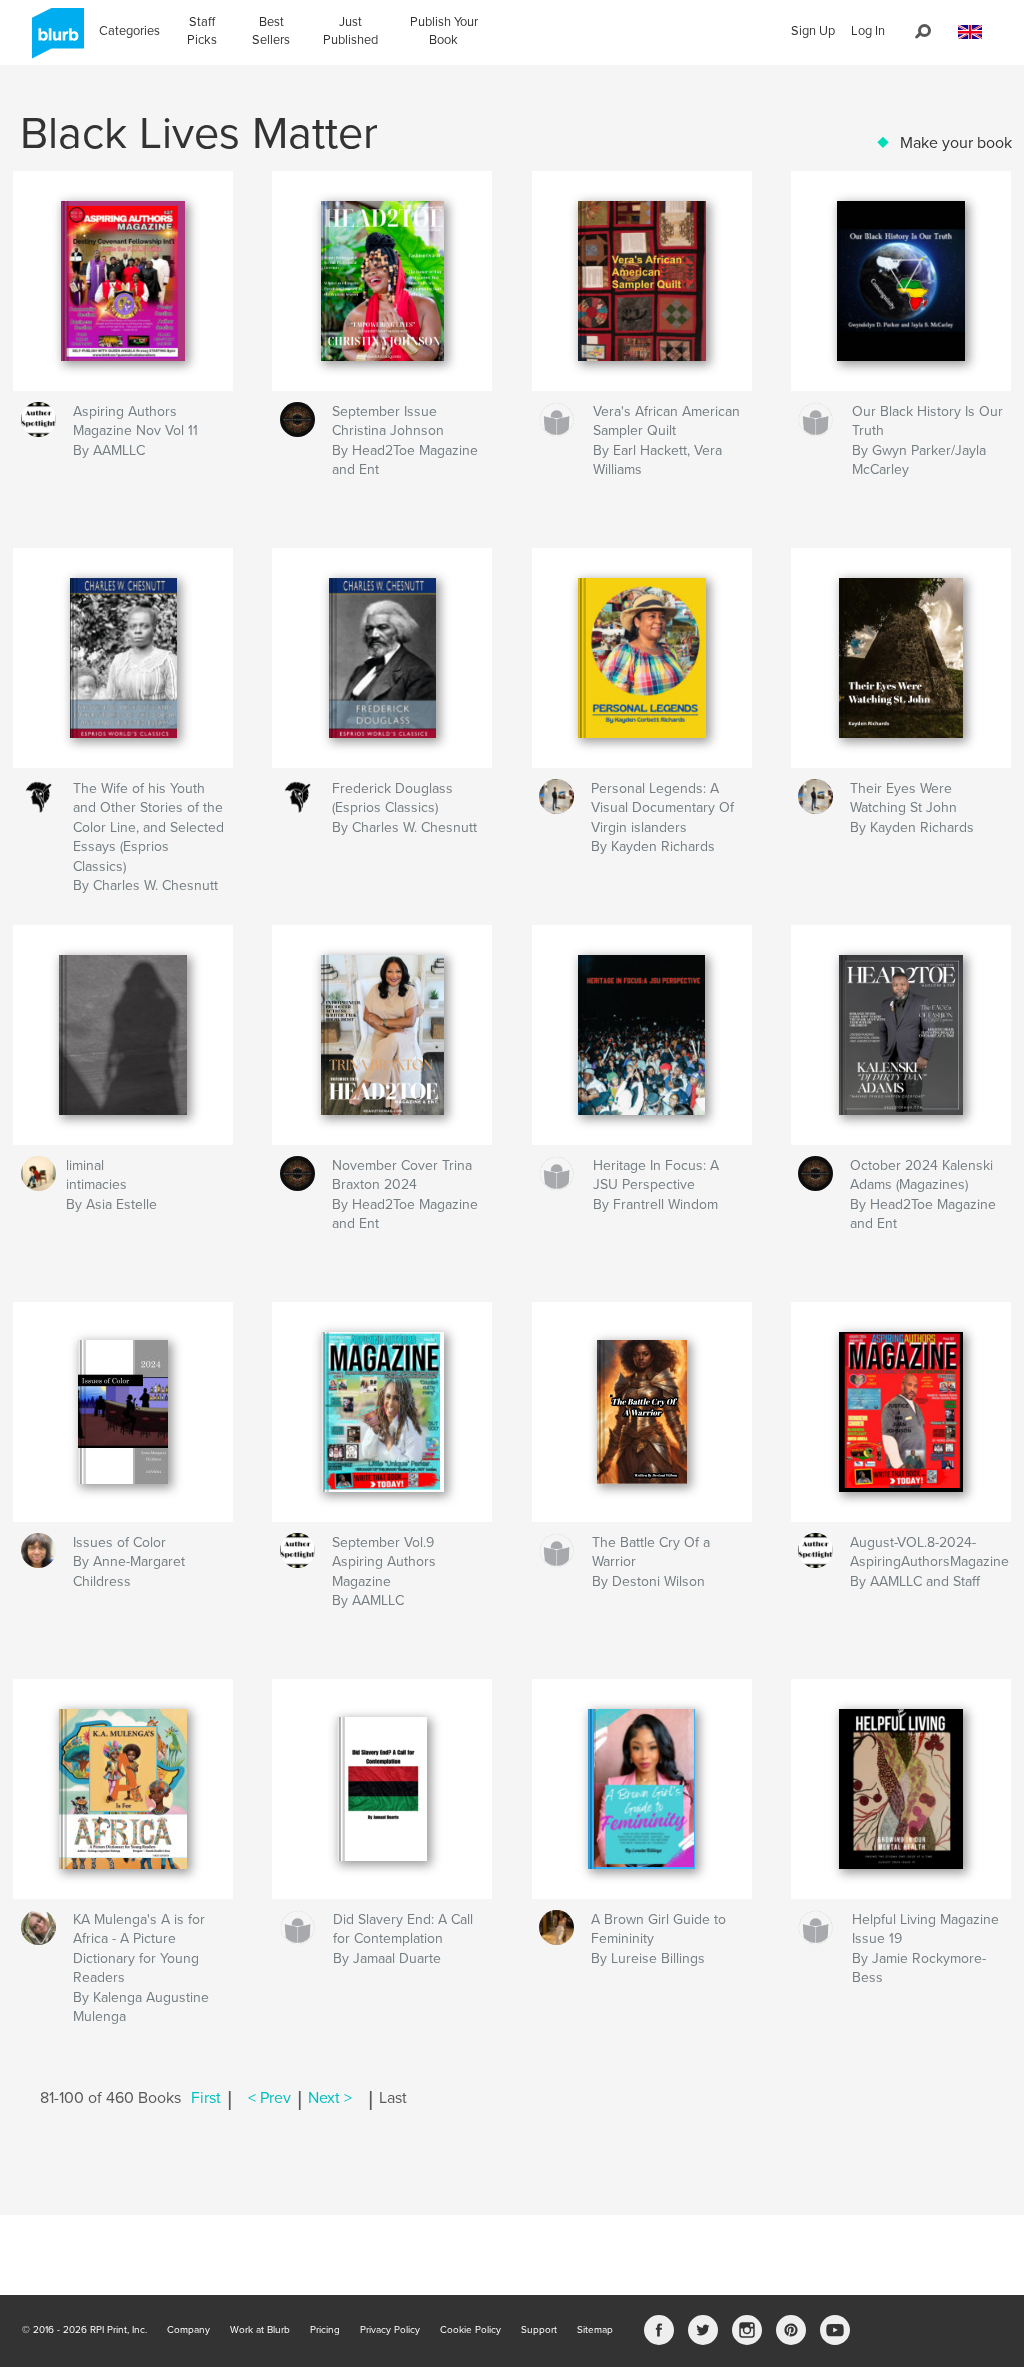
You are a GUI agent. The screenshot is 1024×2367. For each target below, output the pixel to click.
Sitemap (595, 2330)
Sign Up (813, 31)
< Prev (269, 2098)
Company (188, 2330)
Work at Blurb (260, 2330)
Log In (868, 31)
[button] (970, 32)
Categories (129, 31)
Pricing (325, 2330)
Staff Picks (202, 31)
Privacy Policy (390, 2330)
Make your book (956, 143)
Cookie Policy (470, 2330)
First (206, 2098)
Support (539, 2330)
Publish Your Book (444, 31)
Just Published (350, 31)
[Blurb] (54, 41)
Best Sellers (271, 31)
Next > (330, 2098)
